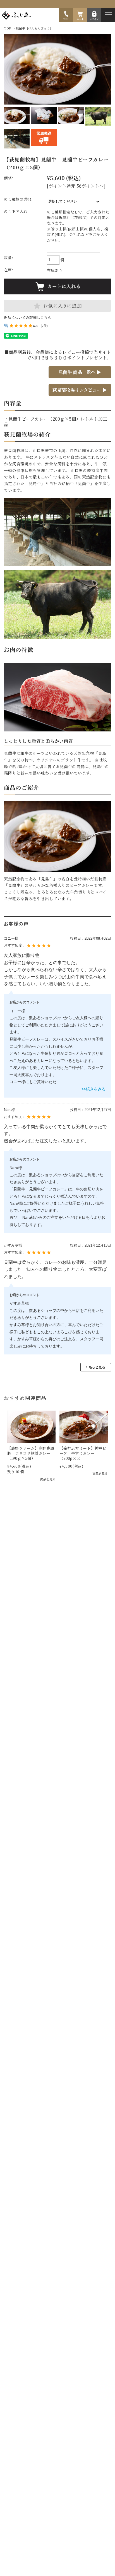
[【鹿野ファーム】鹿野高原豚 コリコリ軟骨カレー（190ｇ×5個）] (31, 1427)
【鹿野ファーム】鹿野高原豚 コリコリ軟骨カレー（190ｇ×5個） (31, 1453)
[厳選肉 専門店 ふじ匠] (18, 18)
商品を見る (48, 1479)
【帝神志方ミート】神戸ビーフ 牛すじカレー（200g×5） (83, 1453)
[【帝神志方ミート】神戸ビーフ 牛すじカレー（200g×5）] (84, 1427)
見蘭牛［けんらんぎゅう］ (34, 28)
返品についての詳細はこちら (27, 317)
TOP (8, 28)
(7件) (44, 326)
